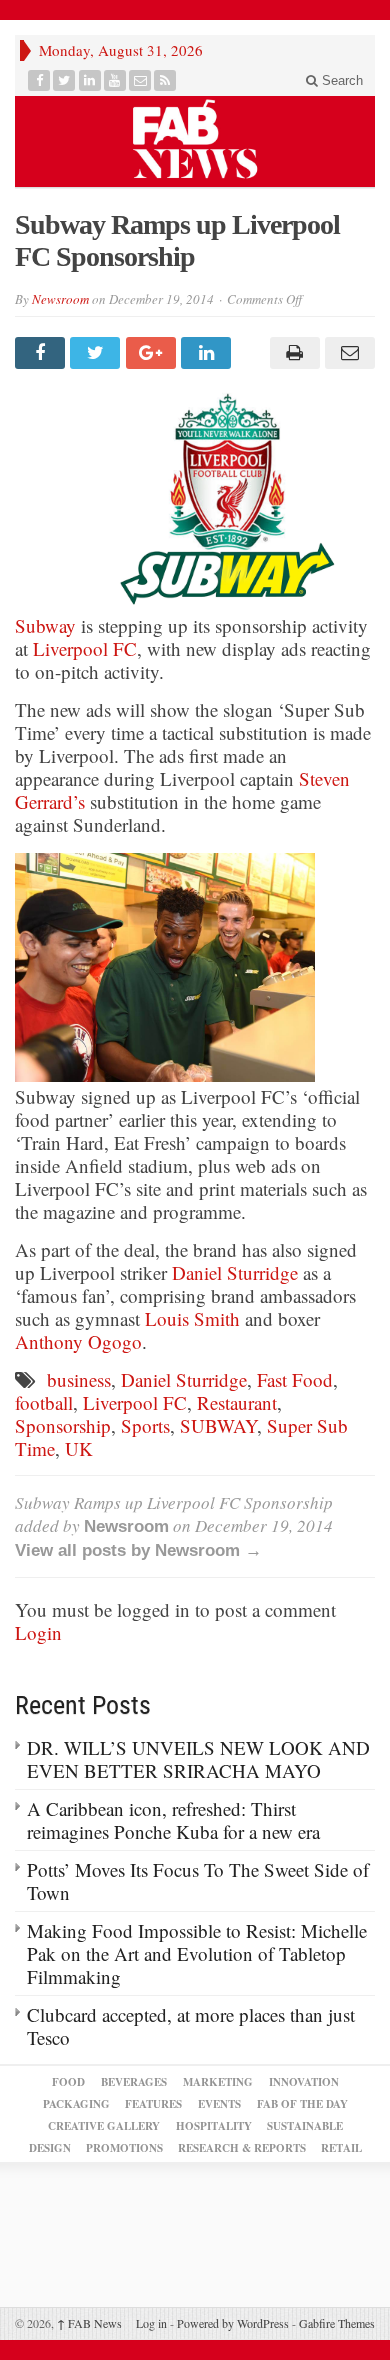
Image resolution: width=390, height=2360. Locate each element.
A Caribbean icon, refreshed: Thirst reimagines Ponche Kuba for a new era (173, 1820)
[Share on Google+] (153, 353)
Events (219, 2104)
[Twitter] (64, 80)
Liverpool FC (85, 648)
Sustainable (305, 2126)
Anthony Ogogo (78, 1341)
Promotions (124, 2148)
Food (68, 2082)
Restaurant (237, 1402)
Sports (145, 1425)
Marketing (218, 2082)
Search (340, 80)
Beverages (134, 2082)
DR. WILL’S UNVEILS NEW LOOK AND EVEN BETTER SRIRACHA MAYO (198, 1759)
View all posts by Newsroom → (138, 1550)
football (44, 1402)
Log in (151, 2323)
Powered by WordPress (233, 2323)
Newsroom (60, 299)
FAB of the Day (302, 2104)
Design (50, 2148)
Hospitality (214, 2126)
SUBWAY (218, 1425)
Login (38, 1632)
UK (79, 1448)
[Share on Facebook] (42, 353)
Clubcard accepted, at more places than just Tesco (191, 2026)
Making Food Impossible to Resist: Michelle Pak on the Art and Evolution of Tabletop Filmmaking (197, 1953)
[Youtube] (115, 80)
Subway (45, 625)
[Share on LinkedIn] (208, 353)
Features (153, 2104)
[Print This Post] (291, 353)
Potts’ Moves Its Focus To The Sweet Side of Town (198, 1881)
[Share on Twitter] (97, 353)
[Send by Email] (347, 353)
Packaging (76, 2104)
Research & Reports (242, 2148)
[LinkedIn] (90, 80)
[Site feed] (165, 80)
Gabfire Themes (337, 2323)
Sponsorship (63, 1425)
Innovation (304, 2082)
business (79, 1379)
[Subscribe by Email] (140, 80)
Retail (341, 2148)
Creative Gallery (104, 2126)
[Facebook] (39, 80)
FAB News (89, 2323)
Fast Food (295, 1379)
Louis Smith (192, 1318)
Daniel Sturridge (235, 1272)
